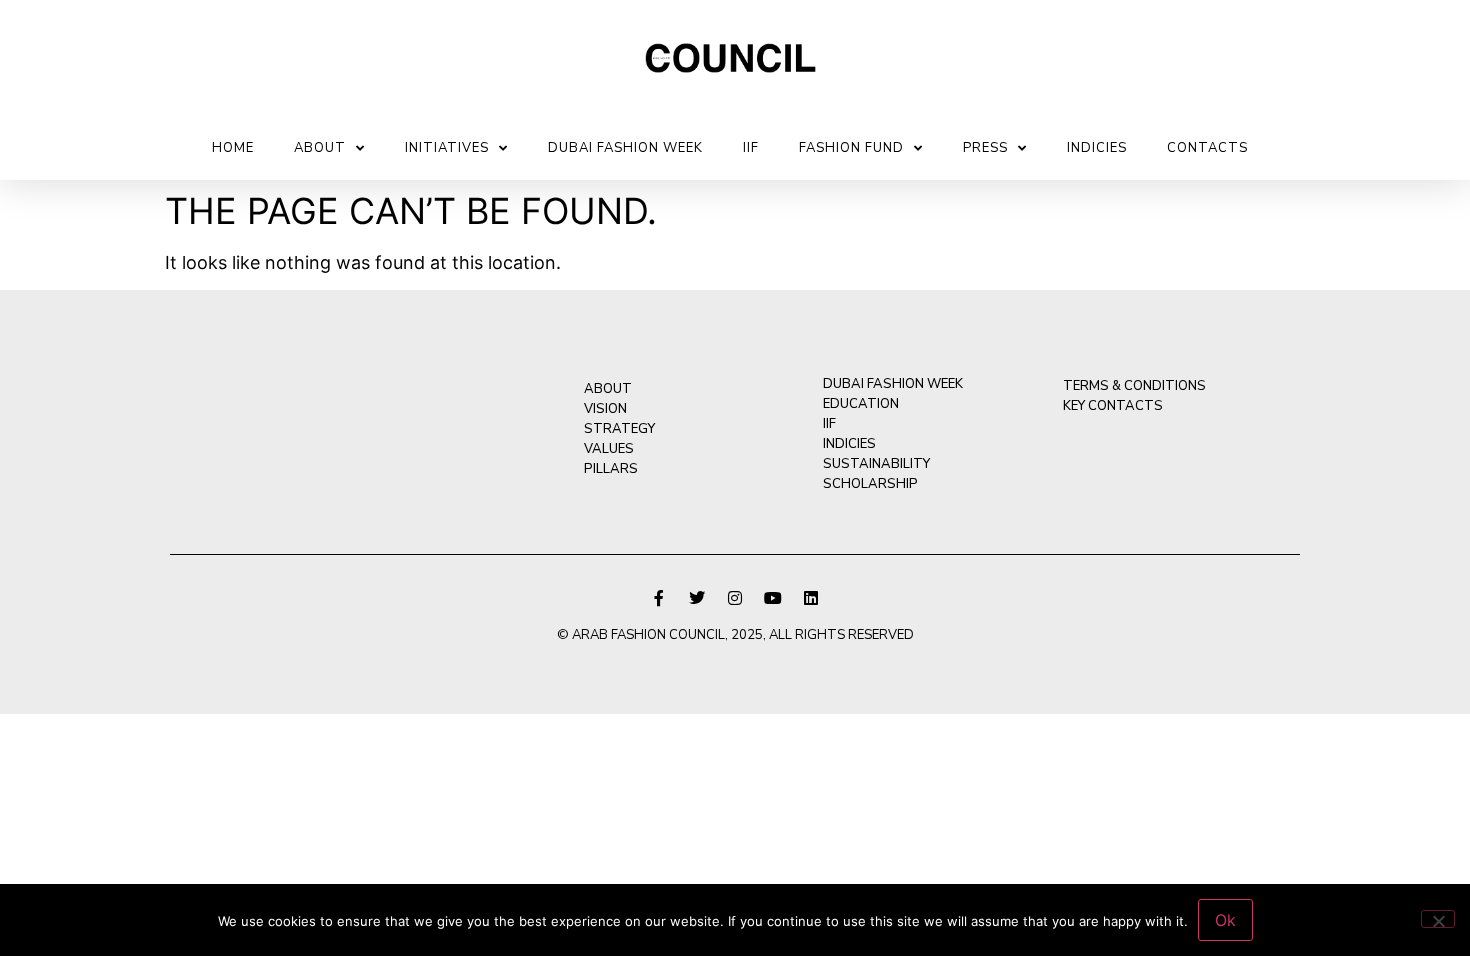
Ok (1225, 920)
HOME (233, 148)
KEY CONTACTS (1113, 406)
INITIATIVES (447, 148)
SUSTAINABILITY (876, 464)
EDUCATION (861, 404)
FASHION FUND (851, 148)
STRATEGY (619, 429)
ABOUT (320, 148)
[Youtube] (773, 598)
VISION (605, 409)
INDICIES (1097, 148)
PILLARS (611, 469)
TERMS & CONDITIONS (1134, 386)
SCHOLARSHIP (870, 484)
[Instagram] (735, 598)
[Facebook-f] (659, 598)
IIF (751, 148)
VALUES (609, 449)
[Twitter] (697, 598)
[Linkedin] (811, 598)
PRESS (985, 148)
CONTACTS (1207, 148)
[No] (1438, 919)
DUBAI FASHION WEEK (625, 148)
